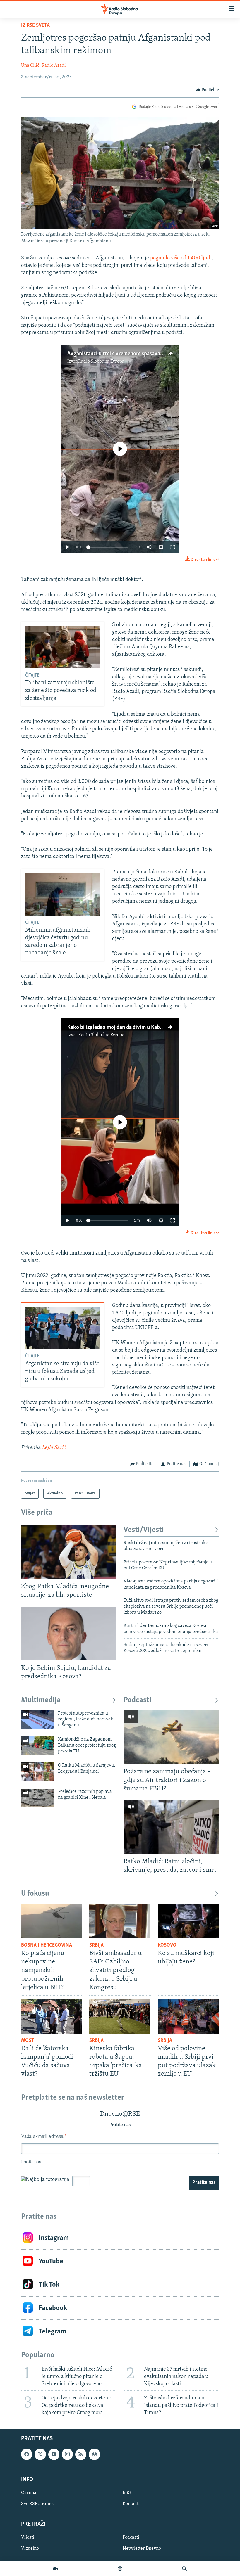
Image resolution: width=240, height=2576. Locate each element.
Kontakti (131, 2504)
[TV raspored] (94, 2454)
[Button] (208, 90)
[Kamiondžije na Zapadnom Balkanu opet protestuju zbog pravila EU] (38, 1746)
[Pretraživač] (184, 2569)
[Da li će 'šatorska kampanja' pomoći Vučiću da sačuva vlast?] (52, 2016)
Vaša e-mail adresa (44, 2137)
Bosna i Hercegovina (47, 1945)
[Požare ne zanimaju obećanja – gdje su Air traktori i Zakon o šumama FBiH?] (171, 1737)
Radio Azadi (54, 65)
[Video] (56, 2569)
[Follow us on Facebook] (27, 2454)
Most (28, 2041)
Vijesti (28, 2538)
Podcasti (137, 1700)
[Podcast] (120, 2569)
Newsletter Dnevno (142, 2549)
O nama (29, 2493)
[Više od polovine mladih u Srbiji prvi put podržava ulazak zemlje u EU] (188, 2016)
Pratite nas (204, 2183)
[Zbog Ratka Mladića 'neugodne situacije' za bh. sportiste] (69, 1552)
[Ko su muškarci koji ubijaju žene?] (188, 1921)
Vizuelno (30, 2549)
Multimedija (41, 1700)
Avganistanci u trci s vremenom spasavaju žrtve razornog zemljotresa (148, 354)
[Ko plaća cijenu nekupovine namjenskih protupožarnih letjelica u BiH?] (52, 1921)
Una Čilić (30, 65)
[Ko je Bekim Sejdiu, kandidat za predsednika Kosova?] (69, 1633)
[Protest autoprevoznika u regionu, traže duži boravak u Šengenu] (38, 1720)
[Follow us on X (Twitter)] (40, 2454)
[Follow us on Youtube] (54, 2454)
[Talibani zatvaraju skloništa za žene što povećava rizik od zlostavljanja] (63, 647)
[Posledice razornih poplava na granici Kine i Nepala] (38, 1798)
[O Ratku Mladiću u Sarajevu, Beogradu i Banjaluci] (38, 1772)
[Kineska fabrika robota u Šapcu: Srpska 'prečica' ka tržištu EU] (120, 2016)
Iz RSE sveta (35, 25)
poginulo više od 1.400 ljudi (181, 258)
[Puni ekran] (173, 547)
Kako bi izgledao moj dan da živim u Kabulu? (118, 1027)
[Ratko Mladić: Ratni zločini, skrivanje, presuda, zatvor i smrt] (171, 1827)
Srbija (96, 1945)
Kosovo (167, 1945)
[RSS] (81, 2454)
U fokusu (35, 1894)
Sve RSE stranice (38, 2504)
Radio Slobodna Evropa (101, 361)
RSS (127, 2493)
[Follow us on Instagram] (67, 2454)
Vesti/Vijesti (144, 1530)
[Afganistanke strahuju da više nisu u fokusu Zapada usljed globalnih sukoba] (63, 1328)
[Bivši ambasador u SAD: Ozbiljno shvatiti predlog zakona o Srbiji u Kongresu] (120, 1921)
